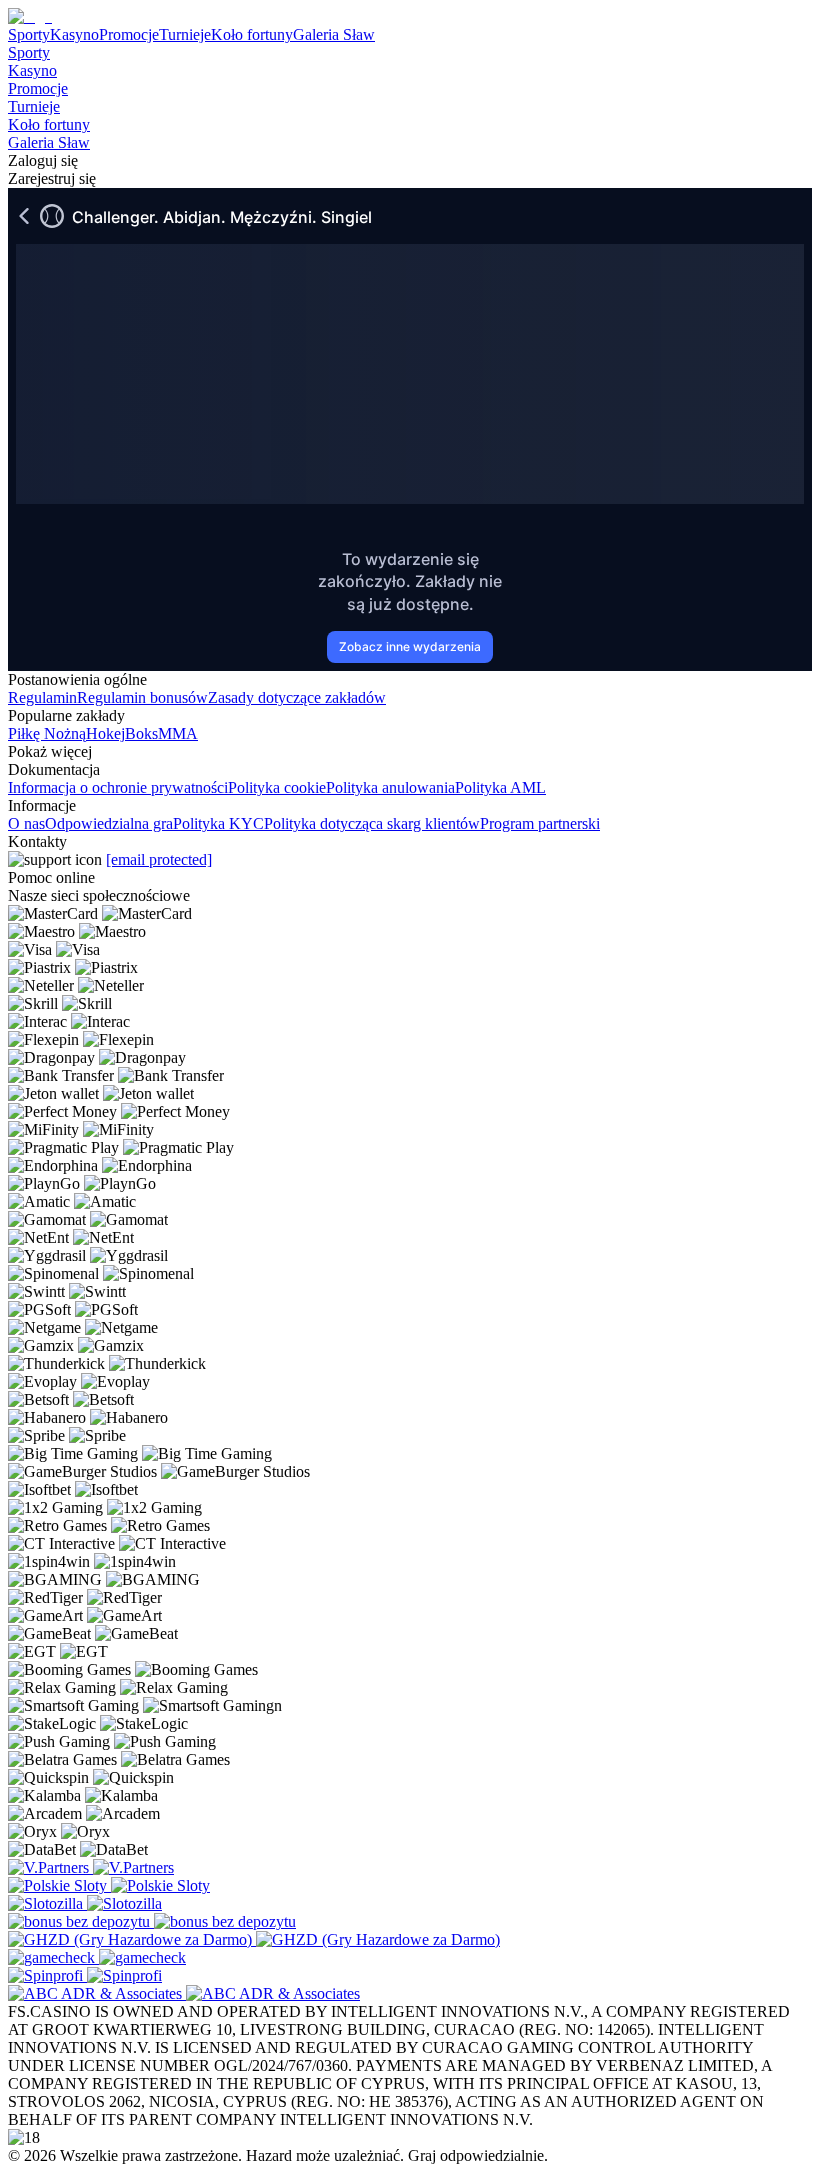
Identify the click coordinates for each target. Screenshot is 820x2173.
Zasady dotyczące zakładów (297, 697)
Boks (141, 733)
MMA (178, 733)
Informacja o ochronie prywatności (118, 787)
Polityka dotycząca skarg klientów (372, 823)
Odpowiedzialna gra (109, 823)
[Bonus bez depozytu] (81, 1921)
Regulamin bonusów (142, 697)
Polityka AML (500, 787)
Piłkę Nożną (47, 733)
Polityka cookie (277, 787)
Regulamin (42, 697)
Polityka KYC (218, 823)
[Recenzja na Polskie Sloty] (59, 1885)
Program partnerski (540, 823)
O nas (26, 823)
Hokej (105, 733)
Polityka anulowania (390, 787)
